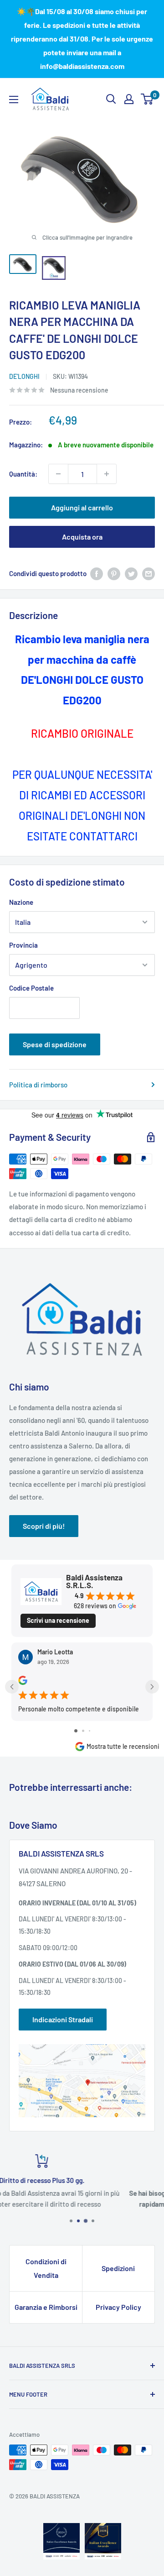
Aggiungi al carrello (82, 507)
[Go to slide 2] (83, 1731)
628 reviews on (95, 1606)
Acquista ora (82, 537)
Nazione (21, 902)
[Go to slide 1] (76, 1731)
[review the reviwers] (23, 1682)
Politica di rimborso (38, 1085)
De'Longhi (24, 376)
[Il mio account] (129, 99)
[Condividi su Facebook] (97, 573)
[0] (147, 99)
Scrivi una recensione (58, 1620)
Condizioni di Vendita (46, 2268)
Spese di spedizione (55, 1044)
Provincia (23, 945)
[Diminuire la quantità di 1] (58, 474)
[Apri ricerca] (111, 99)
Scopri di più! (44, 1526)
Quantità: (23, 474)
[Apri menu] (14, 100)
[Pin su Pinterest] (114, 573)
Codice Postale (31, 988)
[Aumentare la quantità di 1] (107, 474)
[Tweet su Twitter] (131, 573)
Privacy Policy (118, 2307)
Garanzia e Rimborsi (46, 2307)
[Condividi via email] (149, 573)
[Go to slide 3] (90, 1731)
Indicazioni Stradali (63, 2019)
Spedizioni (118, 2268)
